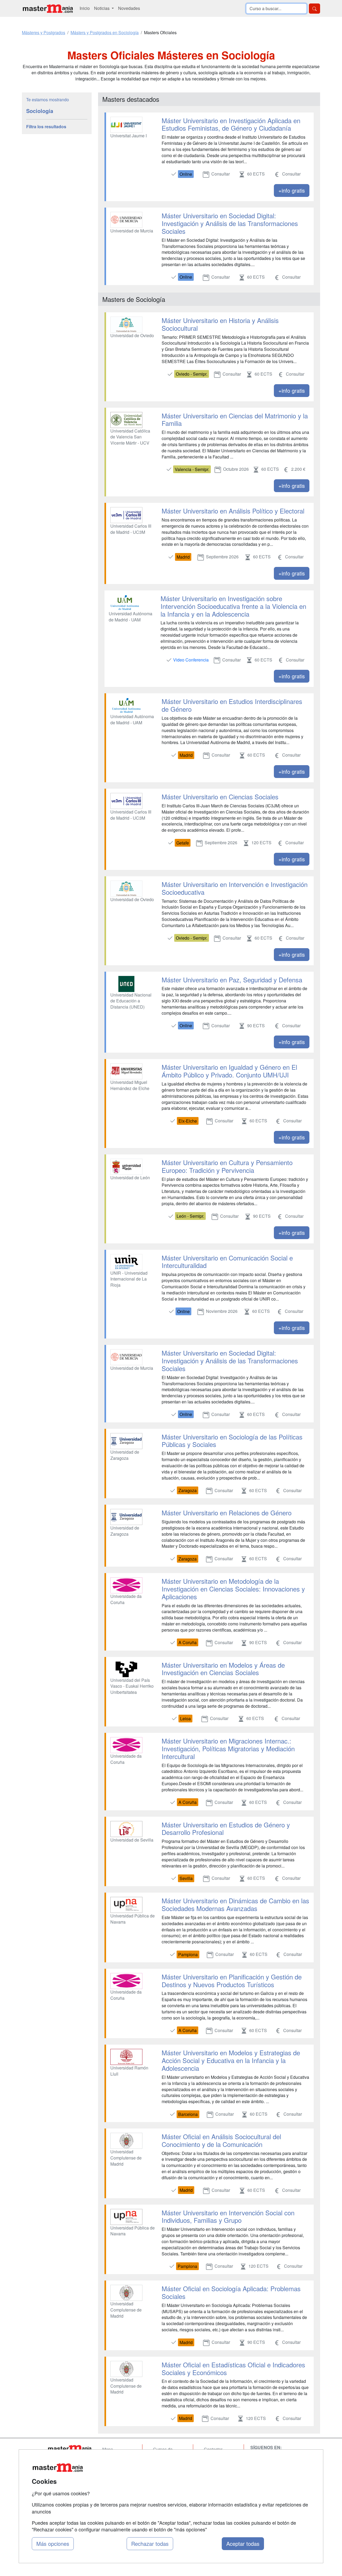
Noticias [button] (102, 8)
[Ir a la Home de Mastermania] (69, 2449)
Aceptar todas (243, 2544)
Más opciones (53, 2544)
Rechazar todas (150, 2544)
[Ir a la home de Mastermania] (48, 8)
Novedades (129, 8)
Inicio (85, 8)
